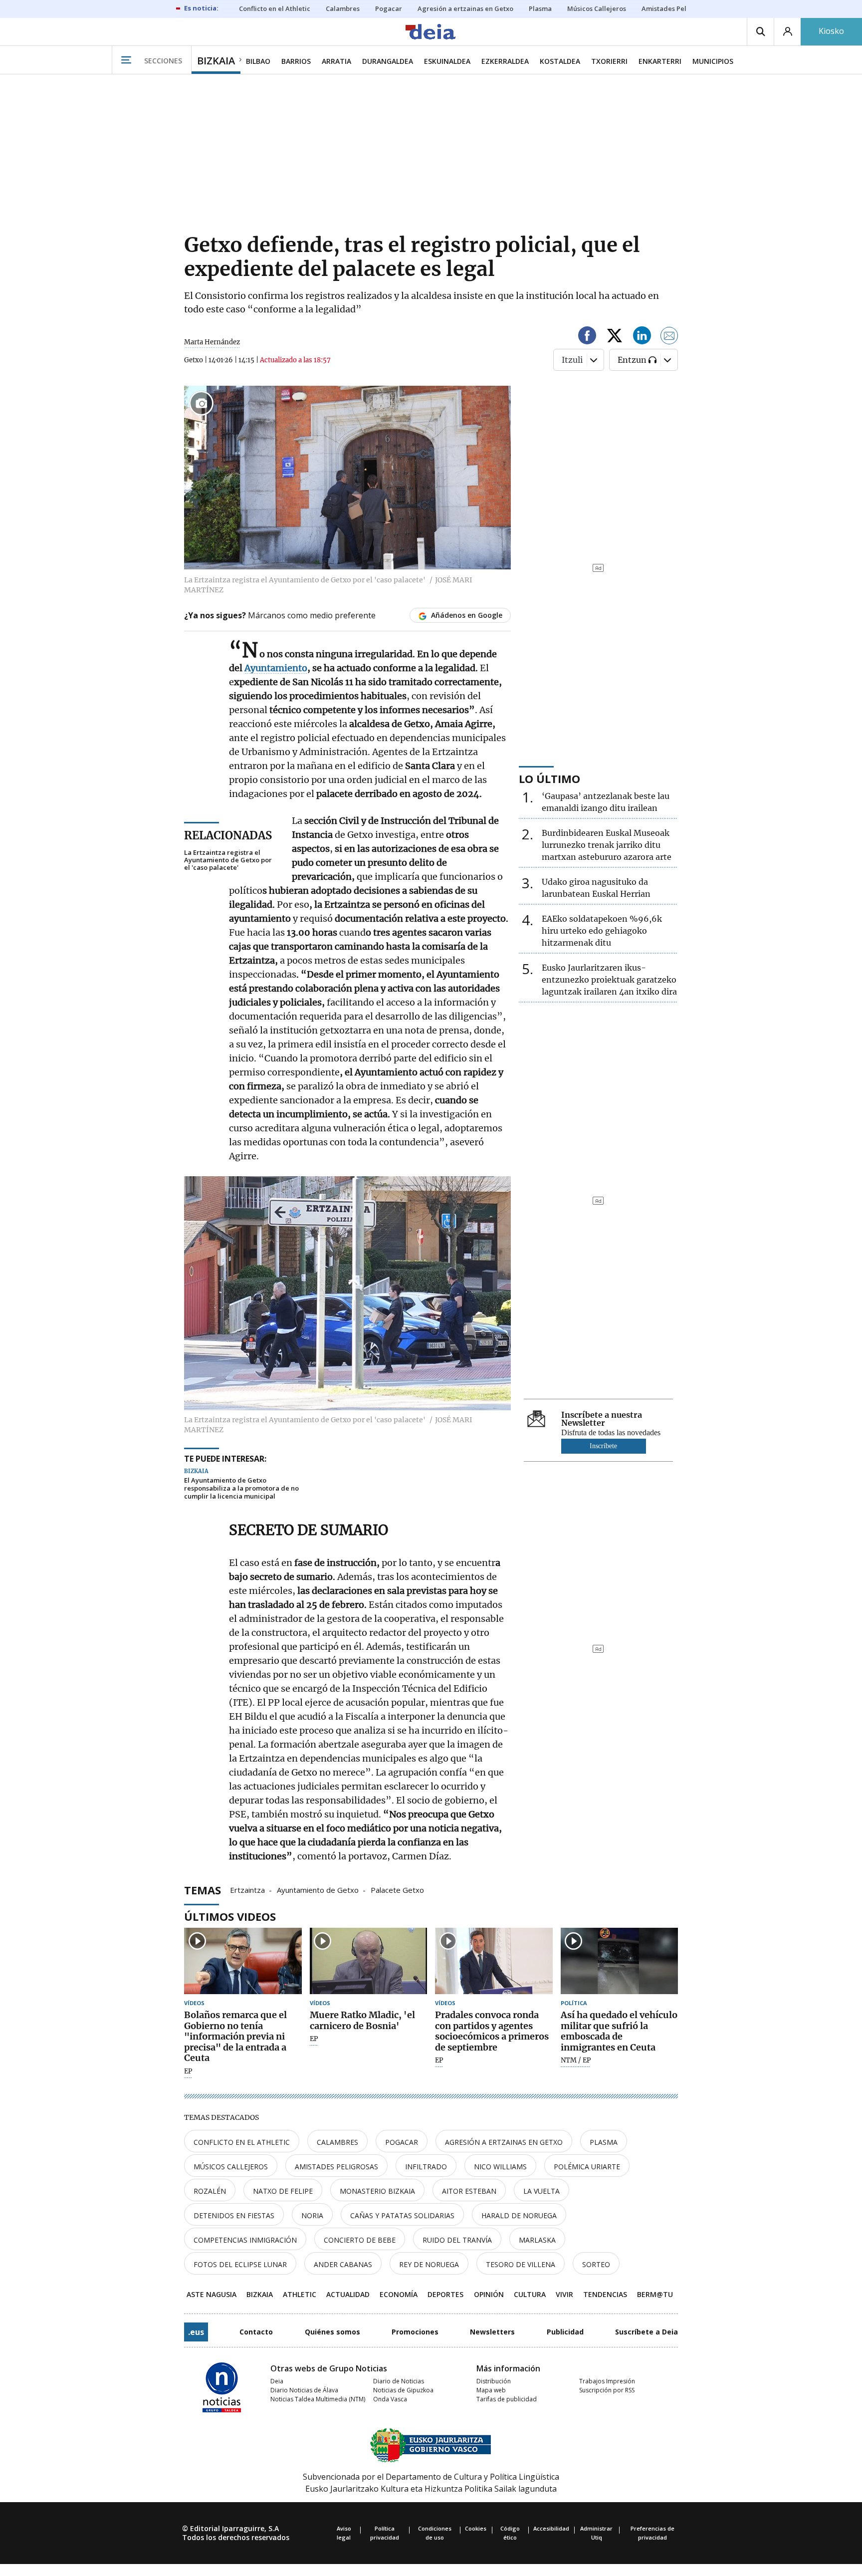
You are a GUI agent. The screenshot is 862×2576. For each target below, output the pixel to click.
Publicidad (565, 2332)
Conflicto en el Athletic (242, 2142)
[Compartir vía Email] (669, 337)
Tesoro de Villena (521, 2264)
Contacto (256, 2332)
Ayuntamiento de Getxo (318, 1889)
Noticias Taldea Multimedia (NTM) (318, 2399)
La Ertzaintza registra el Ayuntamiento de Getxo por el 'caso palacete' (228, 860)
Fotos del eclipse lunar (240, 2264)
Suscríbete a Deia (646, 2332)
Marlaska (537, 2240)
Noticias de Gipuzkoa (403, 2390)
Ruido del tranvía (457, 2240)
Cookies (476, 2528)
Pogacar (402, 2142)
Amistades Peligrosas (336, 2167)
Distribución (494, 2381)
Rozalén (210, 2191)
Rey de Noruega (429, 2264)
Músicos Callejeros (231, 2167)
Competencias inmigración (245, 2240)
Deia (277, 2381)
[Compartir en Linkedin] (642, 337)
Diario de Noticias (399, 2381)
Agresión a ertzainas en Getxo (504, 2142)
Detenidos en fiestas (234, 2215)
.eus (196, 2332)
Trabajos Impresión (607, 2381)
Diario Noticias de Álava (304, 2390)
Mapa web (491, 2390)
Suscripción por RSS (607, 2390)
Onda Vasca (390, 2399)
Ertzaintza (247, 1889)
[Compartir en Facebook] (587, 337)
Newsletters (492, 2332)
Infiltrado (426, 2167)
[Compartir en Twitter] (615, 337)
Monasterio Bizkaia (377, 2191)
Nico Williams (500, 2167)
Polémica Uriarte (587, 2167)
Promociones (415, 2332)
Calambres (337, 2142)
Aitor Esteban (469, 2191)
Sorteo (596, 2264)
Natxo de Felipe (283, 2191)
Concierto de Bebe (360, 2240)
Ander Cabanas (343, 2264)
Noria (312, 2215)
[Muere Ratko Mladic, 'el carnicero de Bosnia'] (369, 1961)
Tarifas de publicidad (507, 2399)
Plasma (604, 2142)
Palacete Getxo (397, 1889)
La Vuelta (541, 2191)
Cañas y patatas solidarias (402, 2215)
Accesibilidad (551, 2528)
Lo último (549, 778)
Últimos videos (230, 1916)
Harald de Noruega (519, 2215)
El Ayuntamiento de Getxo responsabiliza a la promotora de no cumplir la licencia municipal (241, 1488)
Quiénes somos (332, 2332)
